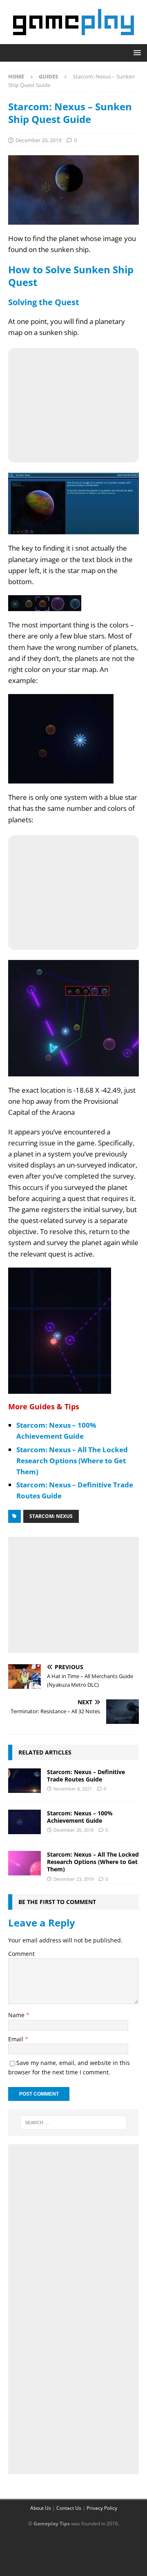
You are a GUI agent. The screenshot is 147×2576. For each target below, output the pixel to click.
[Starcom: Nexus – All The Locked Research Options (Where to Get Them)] (24, 1863)
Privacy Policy (102, 2508)
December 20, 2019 (38, 140)
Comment (21, 1954)
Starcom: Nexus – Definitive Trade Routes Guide (86, 1776)
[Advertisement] (73, 1593)
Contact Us (69, 2508)
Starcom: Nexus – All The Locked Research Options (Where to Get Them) (72, 1461)
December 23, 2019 (73, 1879)
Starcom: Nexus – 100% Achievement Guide (80, 1817)
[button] (136, 52)
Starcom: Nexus (51, 1516)
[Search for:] (73, 2123)
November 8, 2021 (73, 1789)
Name (17, 2015)
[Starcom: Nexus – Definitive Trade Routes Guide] (24, 1781)
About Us (41, 2508)
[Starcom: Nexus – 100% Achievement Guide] (24, 1822)
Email (17, 2039)
